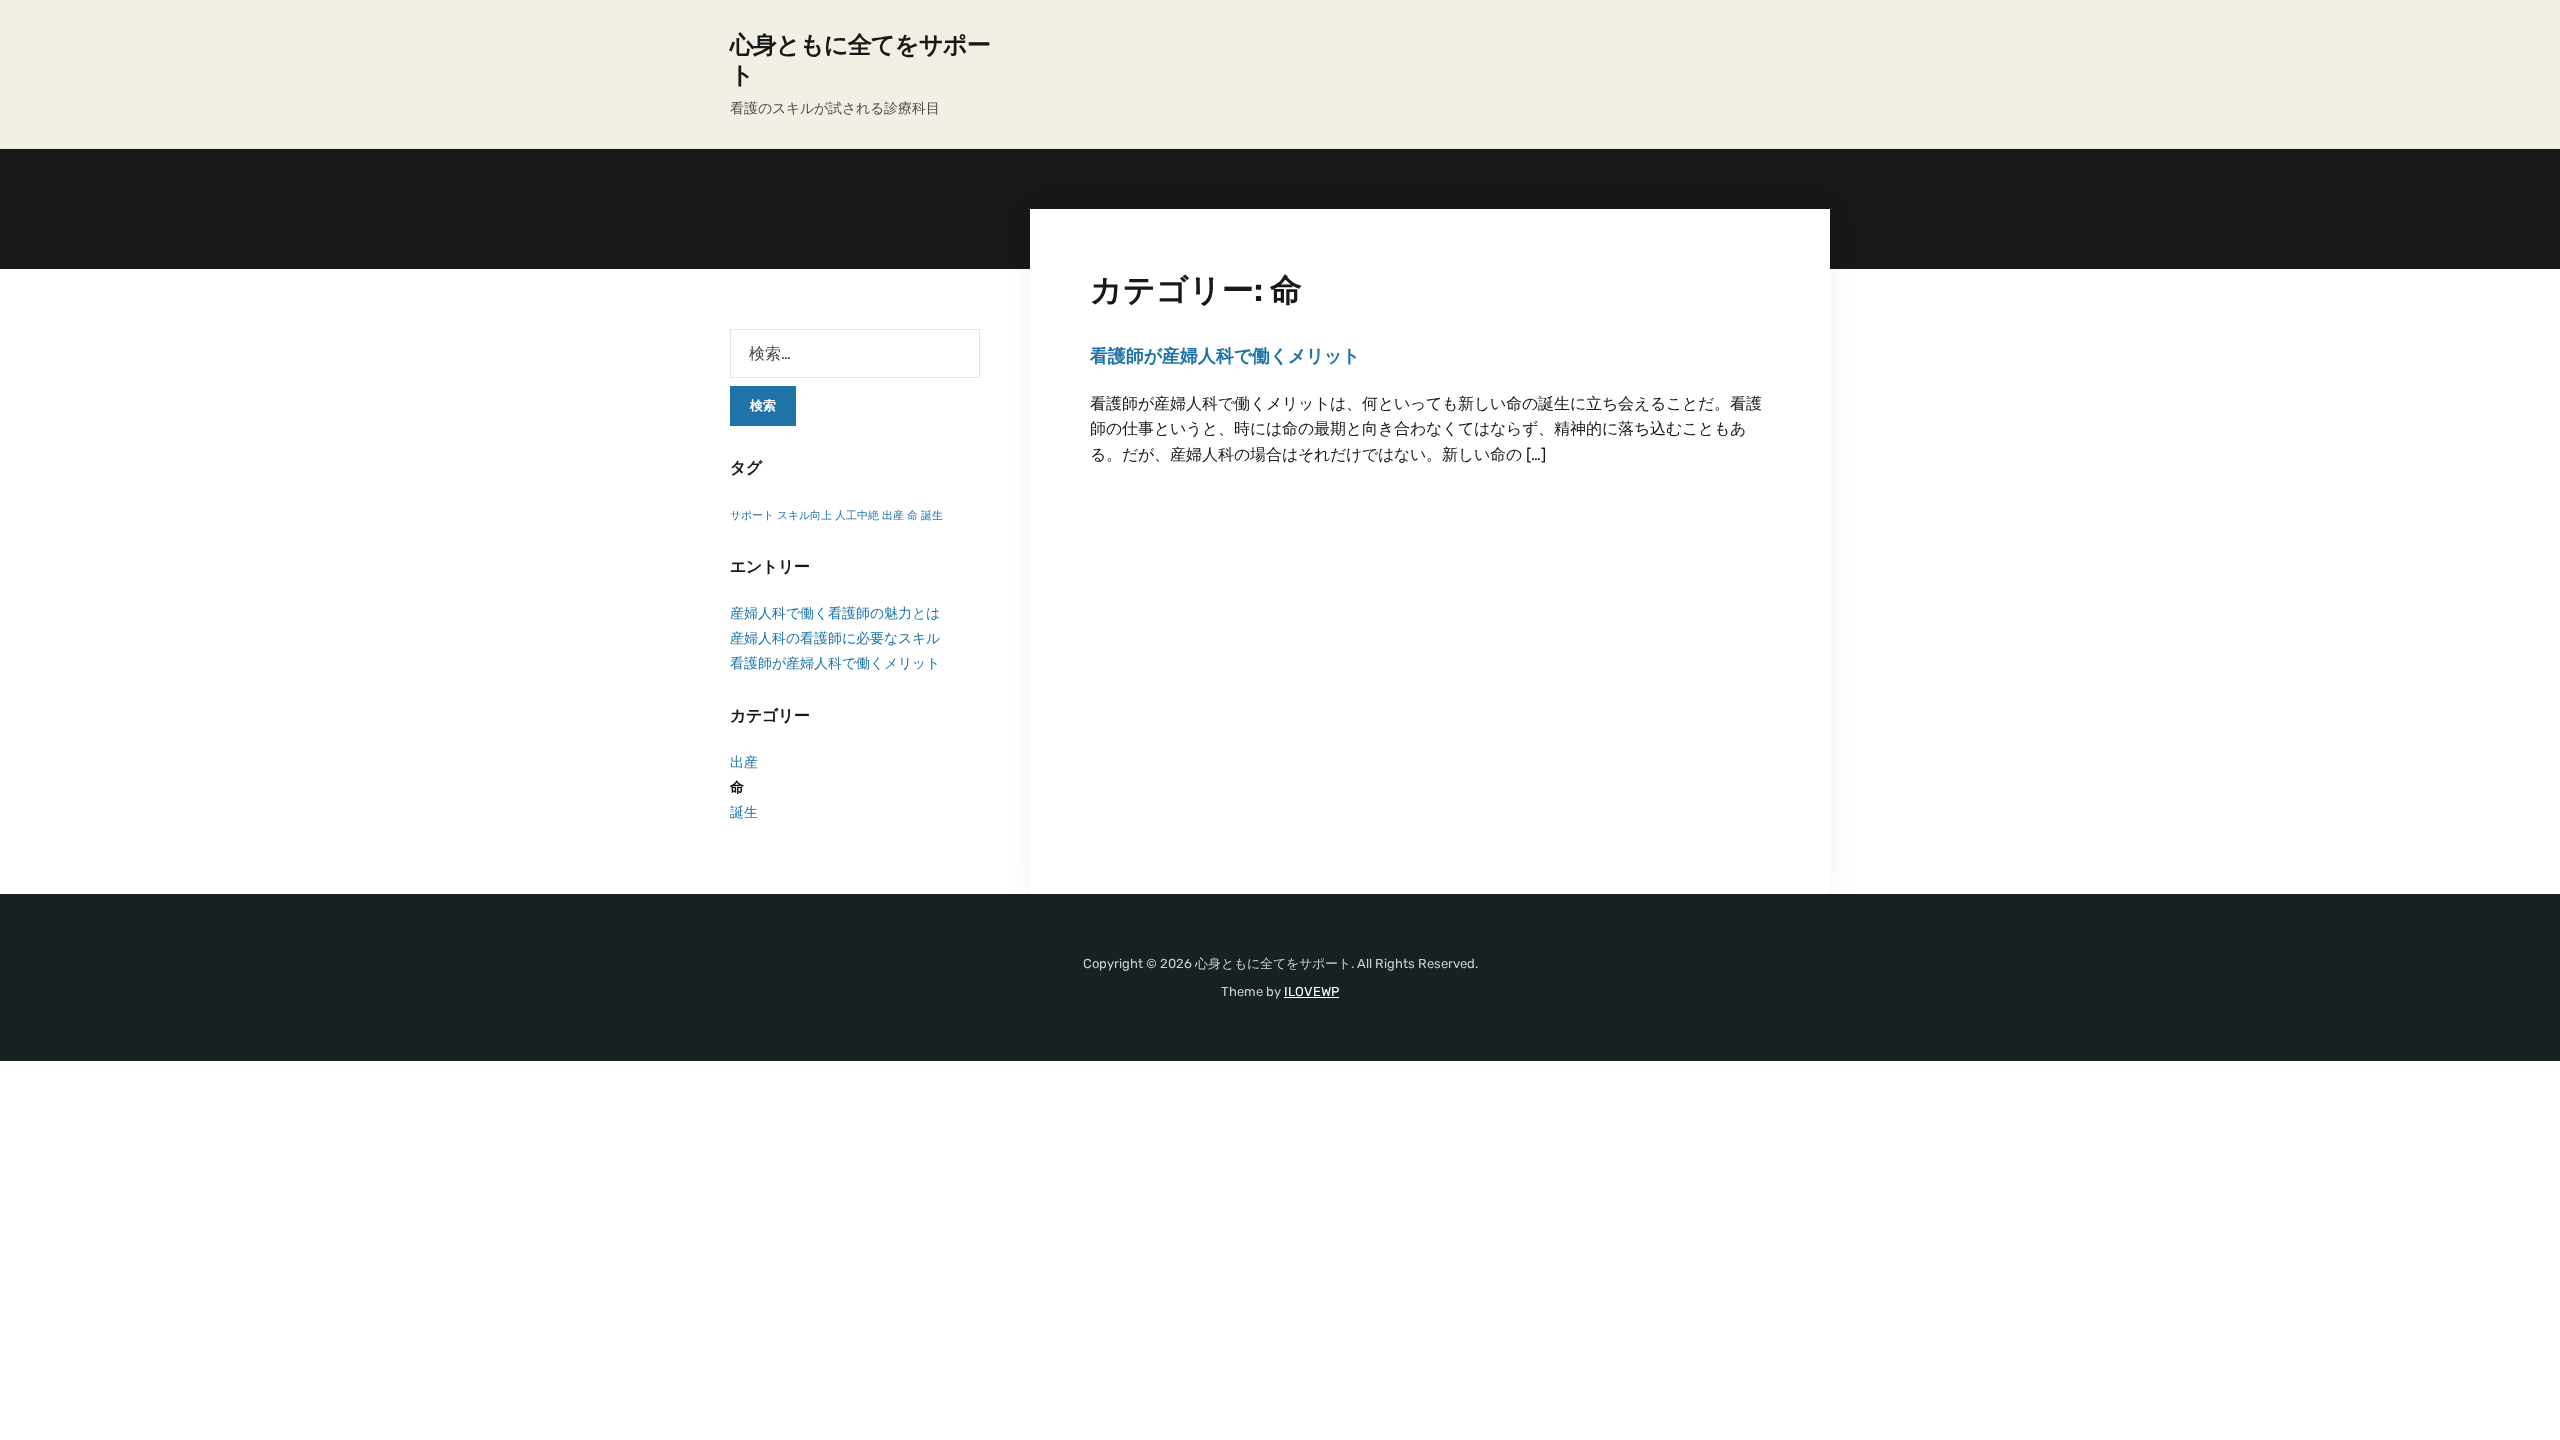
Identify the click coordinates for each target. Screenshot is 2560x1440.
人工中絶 (857, 515)
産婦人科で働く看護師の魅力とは (835, 613)
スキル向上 (804, 515)
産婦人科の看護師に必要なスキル (835, 638)
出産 (893, 515)
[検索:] (855, 353)
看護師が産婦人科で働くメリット (1225, 356)
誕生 (932, 515)
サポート (752, 515)
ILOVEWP (1311, 991)
